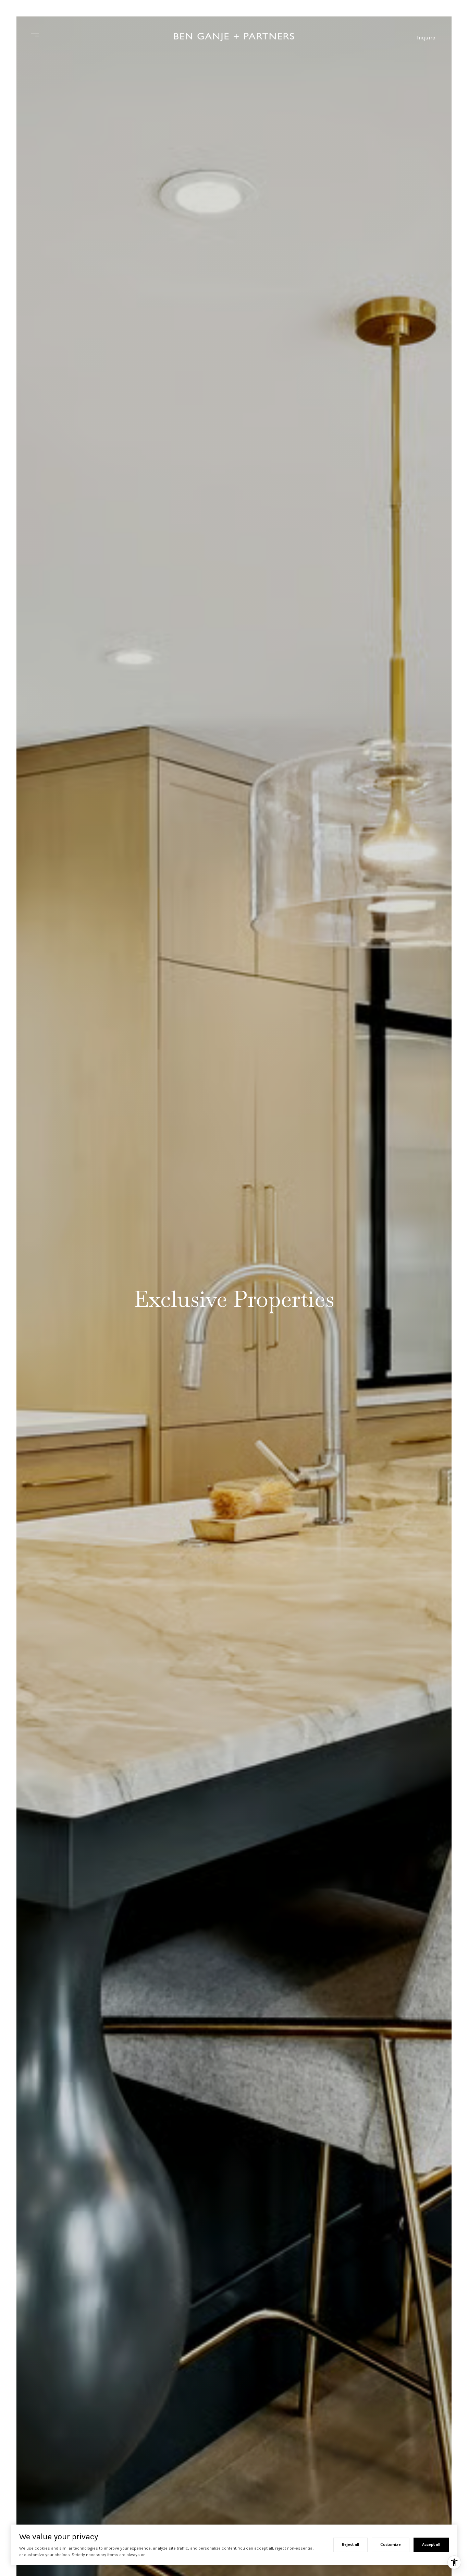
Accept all (431, 2544)
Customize (391, 2544)
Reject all (350, 2544)
